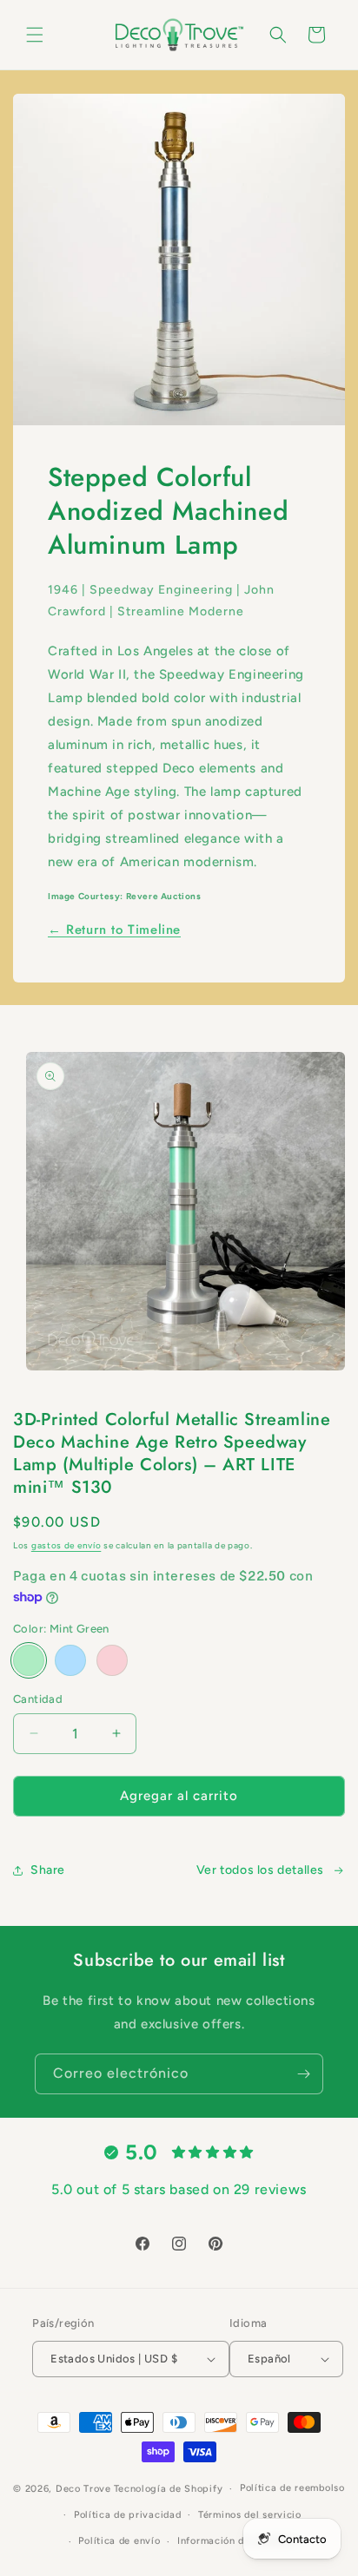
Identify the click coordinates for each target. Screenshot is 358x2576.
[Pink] (112, 1660)
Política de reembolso (292, 2488)
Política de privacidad (127, 2515)
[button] (35, 35)
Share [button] (48, 1870)
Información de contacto (237, 2541)
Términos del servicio (250, 2515)
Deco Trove (83, 2489)
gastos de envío (66, 1545)
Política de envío (119, 2541)
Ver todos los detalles (260, 1870)
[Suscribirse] (303, 2074)
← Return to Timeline (114, 930)
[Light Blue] (70, 1660)
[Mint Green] (29, 1660)
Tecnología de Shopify (169, 2489)
